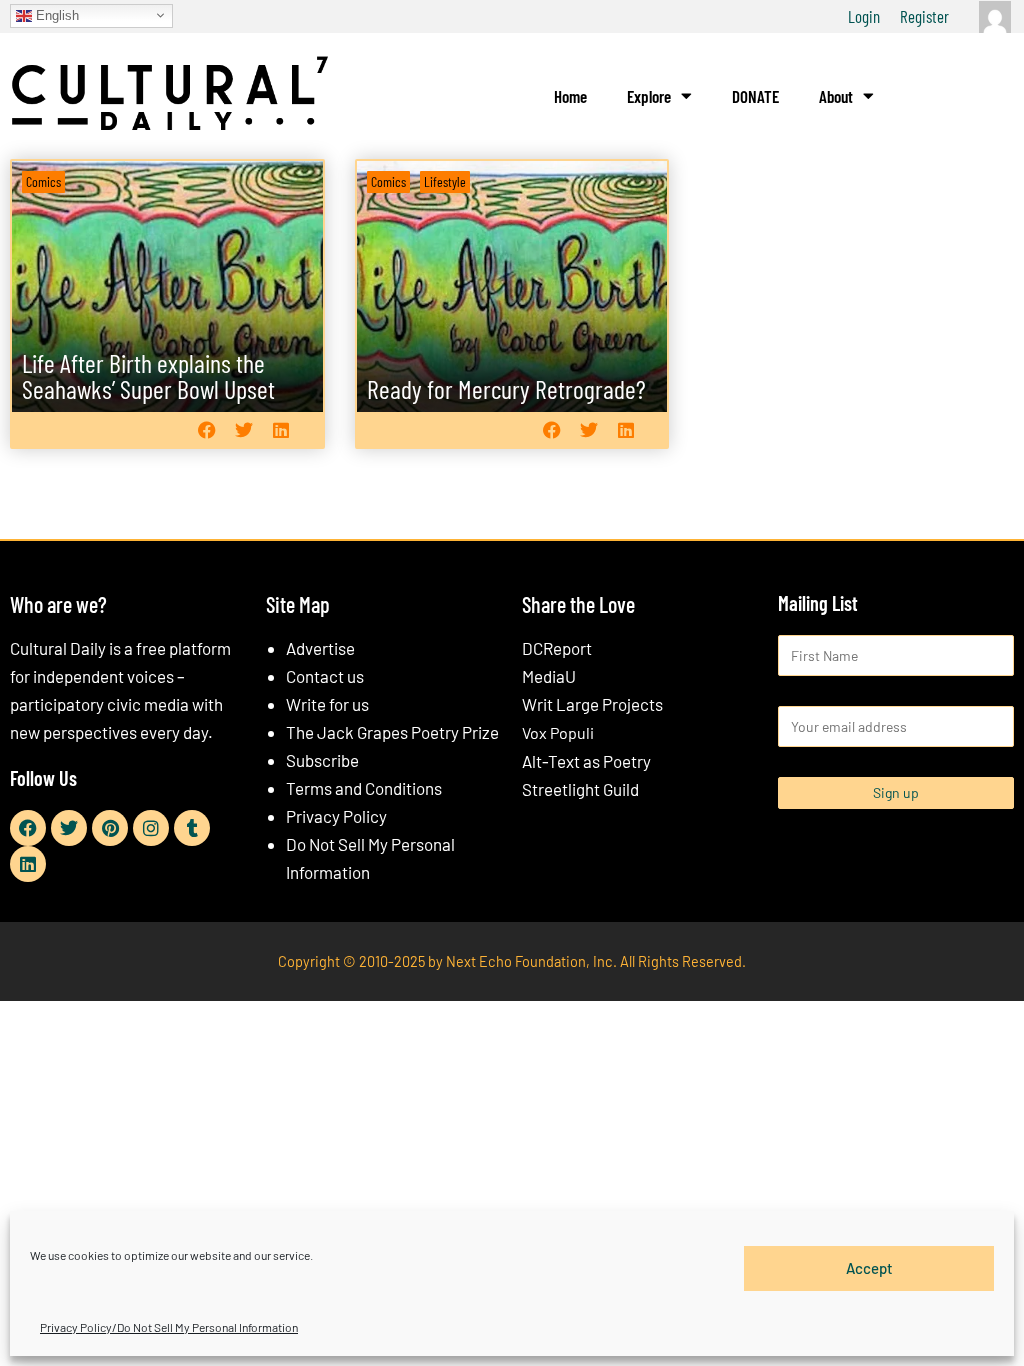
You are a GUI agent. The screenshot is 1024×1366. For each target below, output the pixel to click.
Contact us (325, 676)
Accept (869, 1268)
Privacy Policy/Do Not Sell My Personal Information (169, 1327)
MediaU (549, 676)
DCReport (557, 648)
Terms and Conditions (364, 788)
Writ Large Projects (592, 704)
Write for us (327, 704)
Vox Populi (558, 732)
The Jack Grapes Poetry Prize (392, 732)
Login (864, 16)
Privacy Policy (336, 816)
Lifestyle (445, 181)
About (836, 96)
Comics (43, 181)
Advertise (320, 648)
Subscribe (322, 760)
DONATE (755, 96)
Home (570, 96)
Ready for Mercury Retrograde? (506, 388)
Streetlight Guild (580, 789)
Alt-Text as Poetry (586, 761)
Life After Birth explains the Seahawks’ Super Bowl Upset (148, 375)
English (55, 14)
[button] (207, 430)
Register (924, 16)
